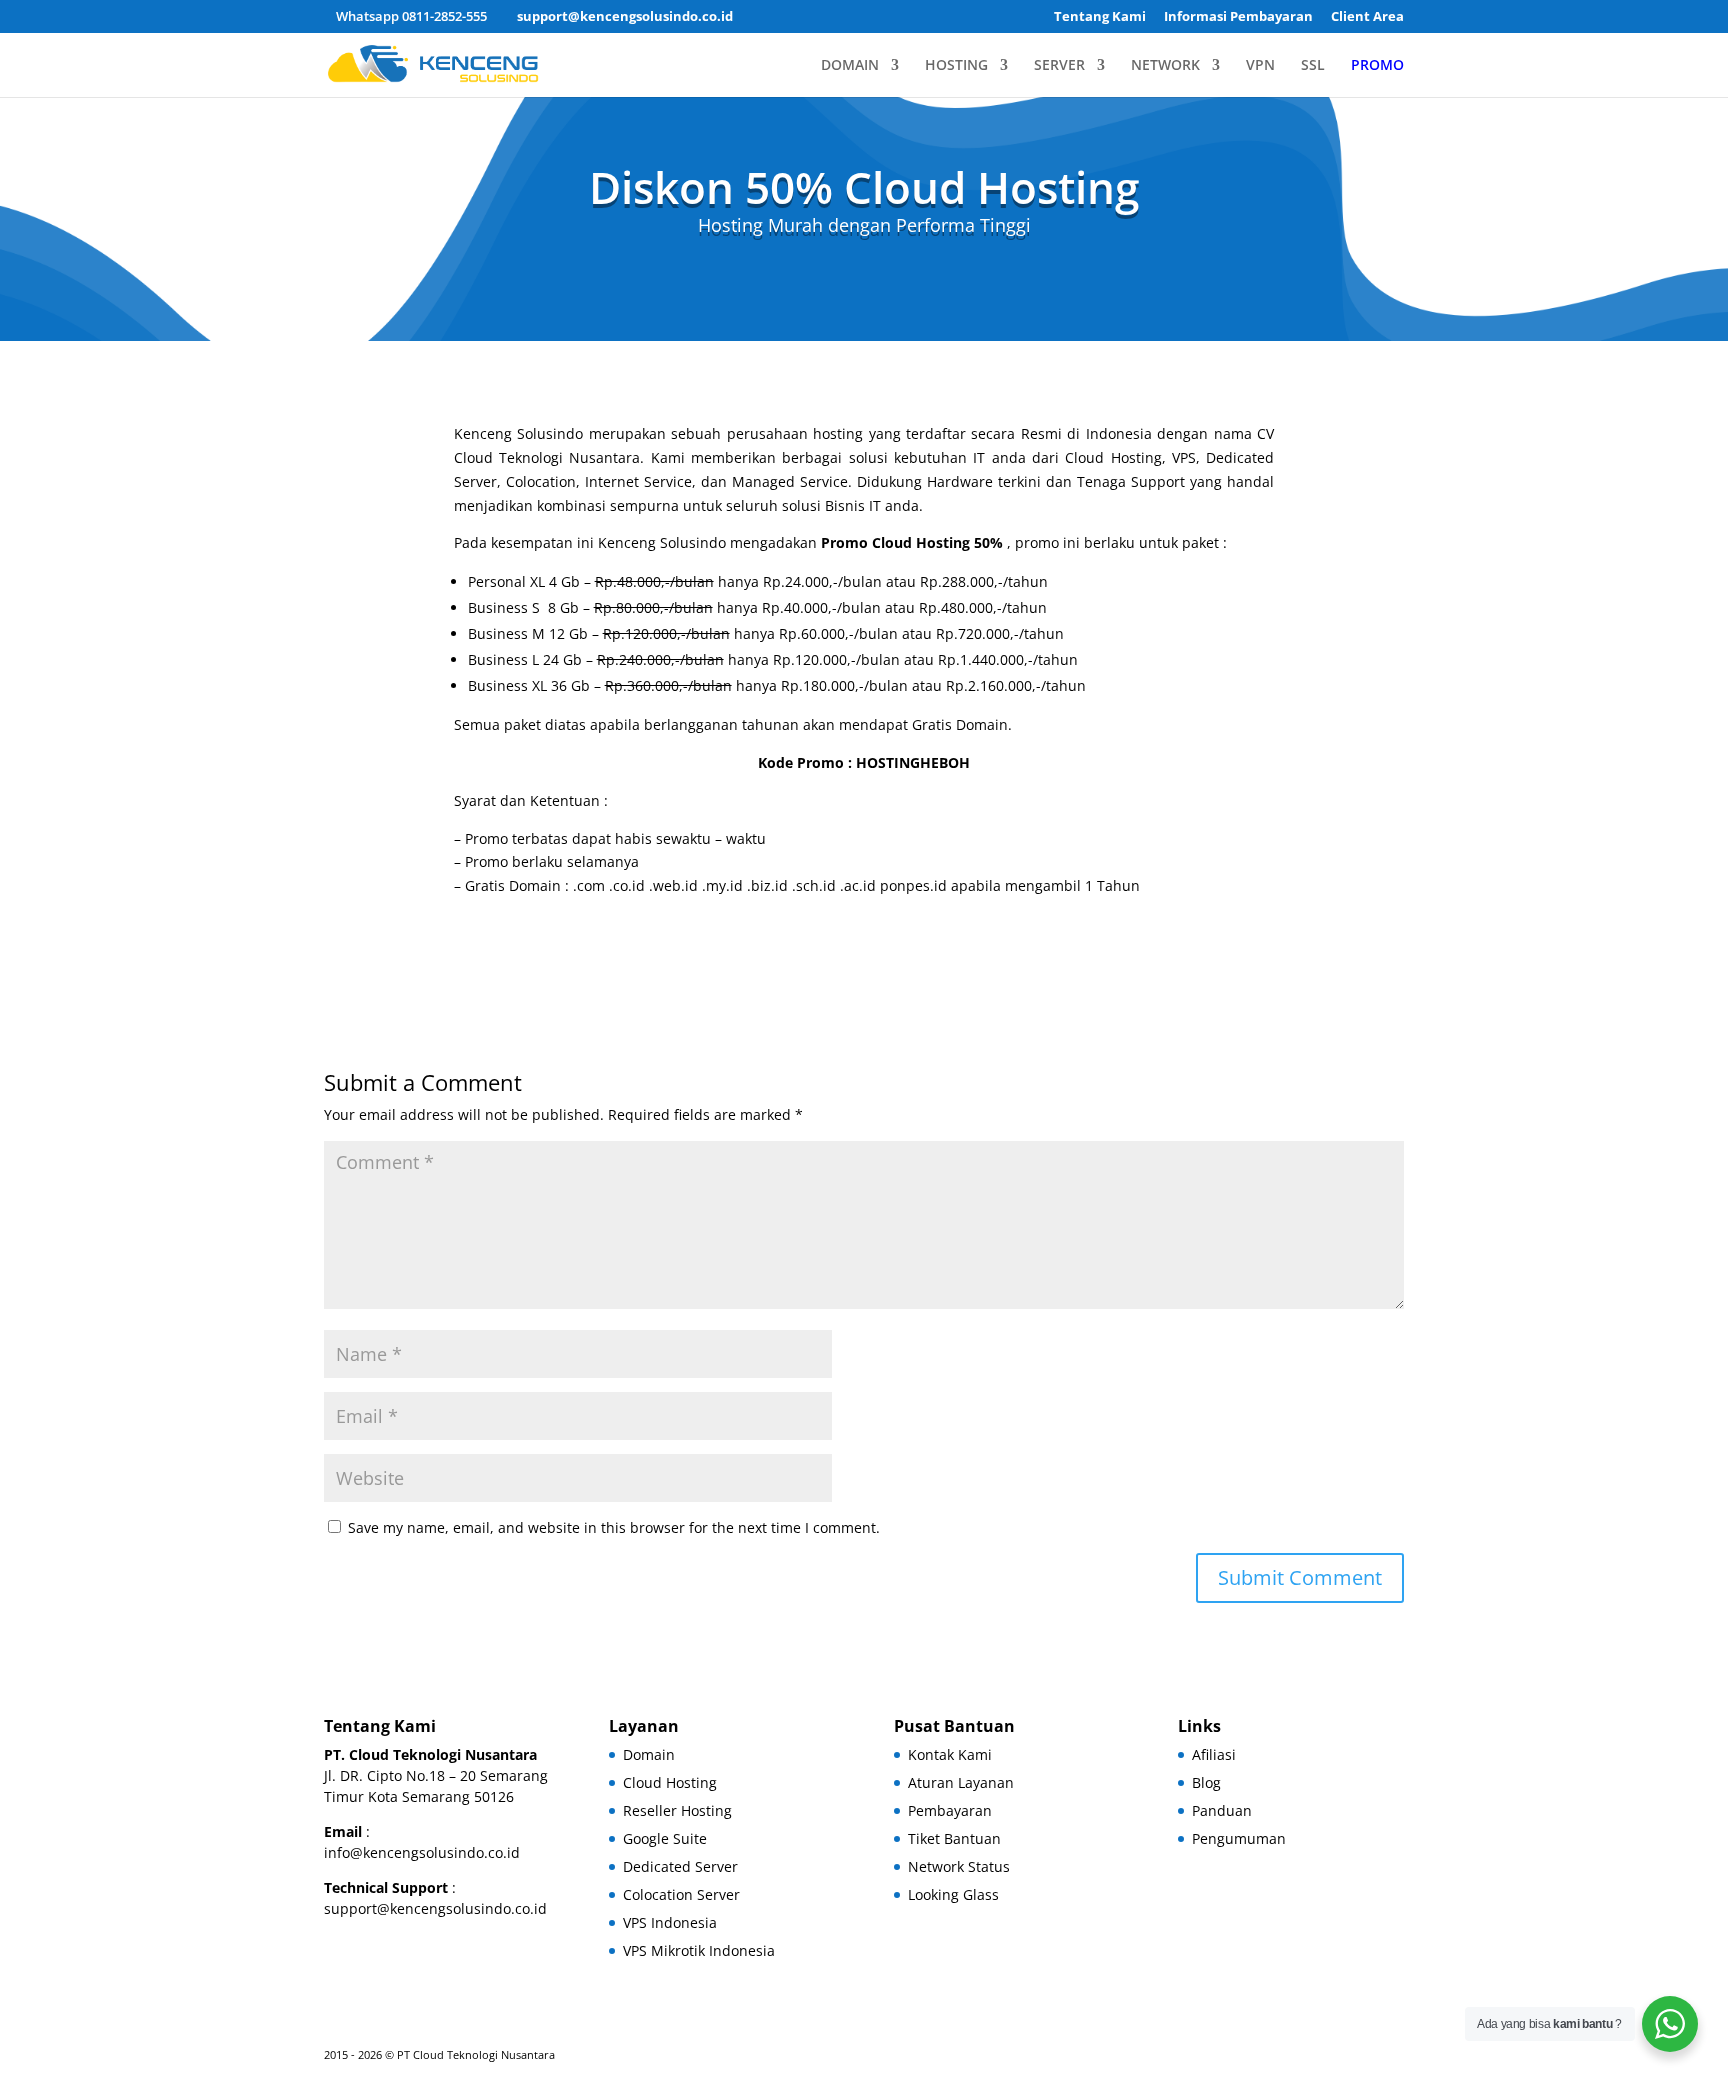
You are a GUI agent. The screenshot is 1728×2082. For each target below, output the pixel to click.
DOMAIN (850, 66)
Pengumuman (1239, 1838)
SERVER (1059, 66)
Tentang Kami (1100, 17)
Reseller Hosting (677, 1810)
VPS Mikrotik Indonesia (699, 1950)
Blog (1206, 1782)
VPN (1260, 66)
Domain (649, 1754)
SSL (1313, 66)
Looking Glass (953, 1894)
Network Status (959, 1866)
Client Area (1367, 17)
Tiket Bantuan (954, 1838)
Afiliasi (1214, 1754)
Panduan (1222, 1810)
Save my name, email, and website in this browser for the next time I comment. (614, 1527)
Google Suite (665, 1838)
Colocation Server (681, 1894)
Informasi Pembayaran (1238, 17)
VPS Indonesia (670, 1922)
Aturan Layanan (961, 1782)
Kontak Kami (950, 1754)
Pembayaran (950, 1810)
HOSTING (956, 66)
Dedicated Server (680, 1866)
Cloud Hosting (670, 1782)
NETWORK (1165, 66)
